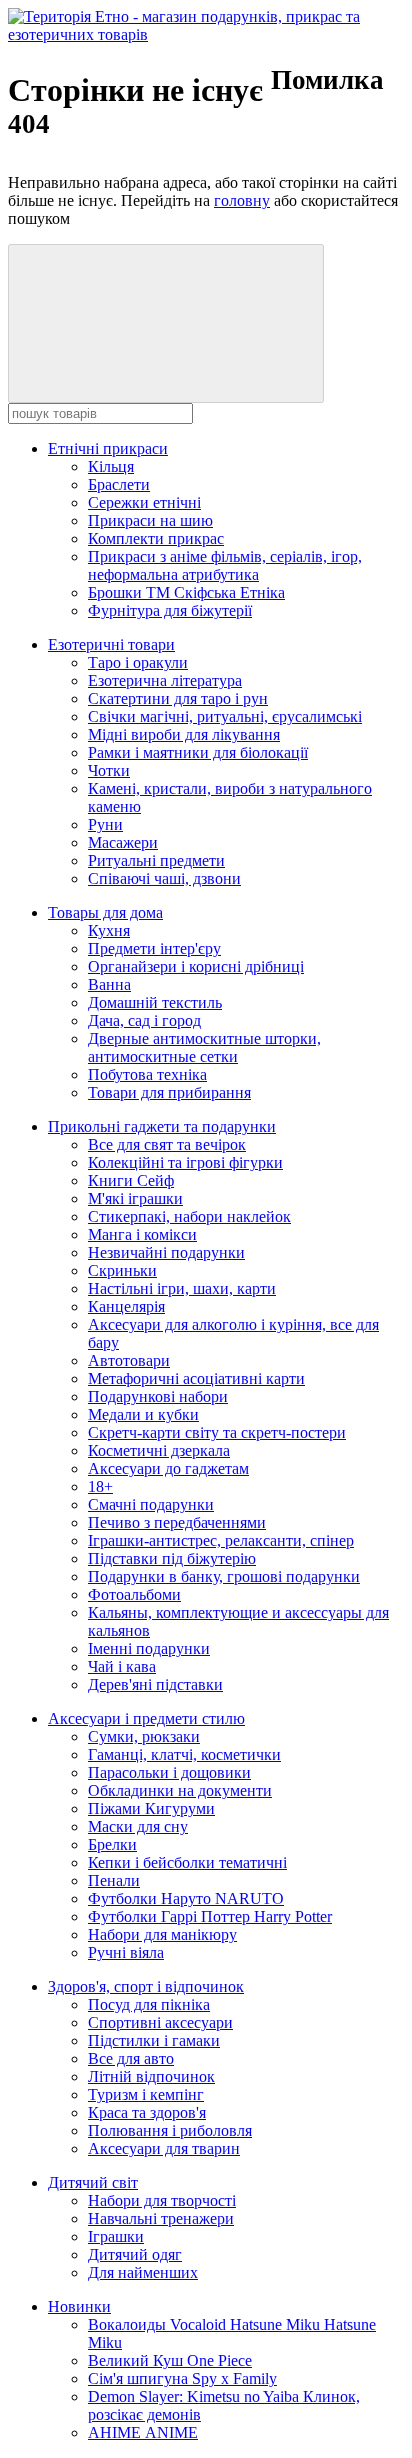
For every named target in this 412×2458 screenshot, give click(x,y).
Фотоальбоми (134, 1594)
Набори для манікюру (162, 1934)
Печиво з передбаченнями (177, 1522)
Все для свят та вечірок (167, 1144)
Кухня (109, 930)
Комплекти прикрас (156, 538)
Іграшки (116, 2236)
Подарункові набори (158, 1396)
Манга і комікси (142, 1234)
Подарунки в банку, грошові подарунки (224, 1576)
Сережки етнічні (144, 502)
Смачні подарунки (151, 1504)
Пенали (114, 1880)
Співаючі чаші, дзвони (164, 878)
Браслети (119, 484)
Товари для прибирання (169, 1092)
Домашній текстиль (155, 1002)
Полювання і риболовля (170, 2130)
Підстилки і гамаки (154, 2040)
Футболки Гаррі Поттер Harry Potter (210, 1916)
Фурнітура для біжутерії (170, 610)
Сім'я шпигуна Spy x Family (182, 2378)
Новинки (79, 2306)
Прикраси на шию (150, 520)
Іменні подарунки (149, 1648)
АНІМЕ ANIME (143, 2432)
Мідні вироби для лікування (184, 734)
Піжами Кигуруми (151, 1808)
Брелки (112, 1844)
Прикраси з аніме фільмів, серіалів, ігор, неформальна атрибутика (225, 565)
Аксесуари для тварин (164, 2148)
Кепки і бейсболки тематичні (187, 1862)
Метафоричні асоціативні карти (196, 1378)
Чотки (109, 770)
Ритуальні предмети (156, 860)
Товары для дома (105, 912)
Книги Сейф (131, 1180)
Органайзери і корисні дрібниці (196, 966)
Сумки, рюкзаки (144, 1736)
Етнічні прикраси (108, 448)
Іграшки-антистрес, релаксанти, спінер (221, 1540)
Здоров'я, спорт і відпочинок (146, 1986)
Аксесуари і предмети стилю (146, 1718)
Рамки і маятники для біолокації (198, 752)
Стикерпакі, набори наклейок (189, 1216)
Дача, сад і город (144, 1020)
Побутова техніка (147, 1074)
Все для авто (131, 2058)
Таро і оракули (138, 662)
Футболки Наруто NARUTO (186, 1898)
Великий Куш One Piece (170, 2360)
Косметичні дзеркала (159, 1450)
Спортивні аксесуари (160, 2022)
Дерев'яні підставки (155, 1684)
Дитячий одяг (135, 2254)
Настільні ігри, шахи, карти (182, 1288)
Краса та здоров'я (147, 2112)
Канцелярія (126, 1306)
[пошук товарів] (166, 323)
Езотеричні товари (111, 644)
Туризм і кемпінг (146, 2094)
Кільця (111, 466)
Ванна (109, 984)
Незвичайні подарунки (166, 1252)
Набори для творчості (162, 2200)
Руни (105, 824)
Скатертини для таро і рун (178, 698)
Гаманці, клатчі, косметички (184, 1754)
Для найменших (143, 2272)
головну (242, 200)
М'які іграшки (135, 1198)
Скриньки (122, 1270)
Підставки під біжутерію (172, 1558)
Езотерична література (165, 680)
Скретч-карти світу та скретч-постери (217, 1432)
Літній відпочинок (151, 2076)
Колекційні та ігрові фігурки (185, 1162)
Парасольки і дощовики (169, 1772)
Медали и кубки (143, 1414)
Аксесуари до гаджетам (168, 1468)
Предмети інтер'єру (154, 948)
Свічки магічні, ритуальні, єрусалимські (225, 716)
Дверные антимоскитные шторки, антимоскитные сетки (204, 1047)
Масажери (123, 842)
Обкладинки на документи (180, 1790)
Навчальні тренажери (161, 2218)
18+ (100, 1486)
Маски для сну (138, 1826)
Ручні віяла (126, 1952)
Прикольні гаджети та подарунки (162, 1126)
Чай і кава (122, 1666)
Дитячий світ (93, 2182)
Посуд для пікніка (149, 2004)
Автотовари (129, 1360)
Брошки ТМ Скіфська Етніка (186, 592)
